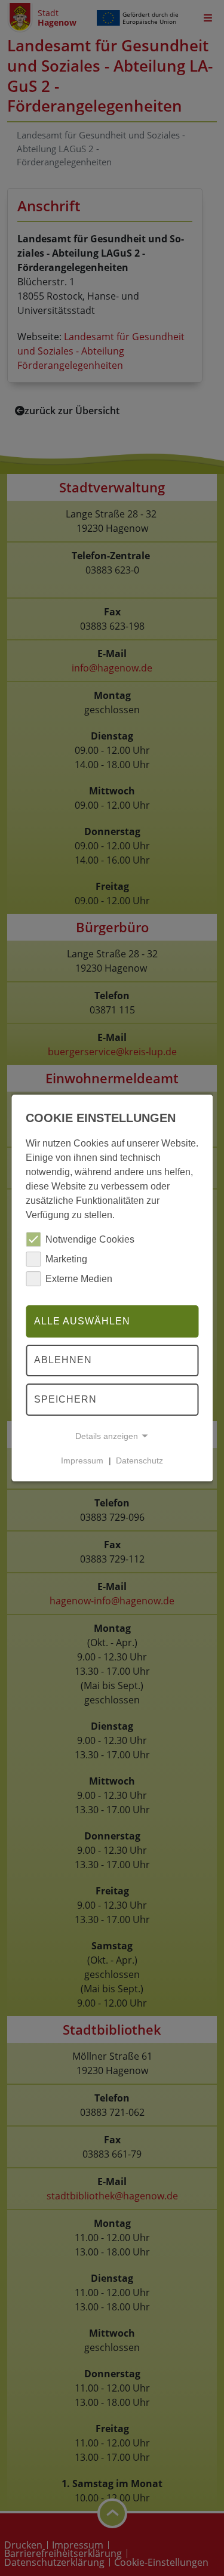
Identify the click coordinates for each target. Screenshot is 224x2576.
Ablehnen (63, 1361)
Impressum (82, 1460)
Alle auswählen (82, 1321)
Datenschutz (139, 1460)
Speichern (65, 1399)
